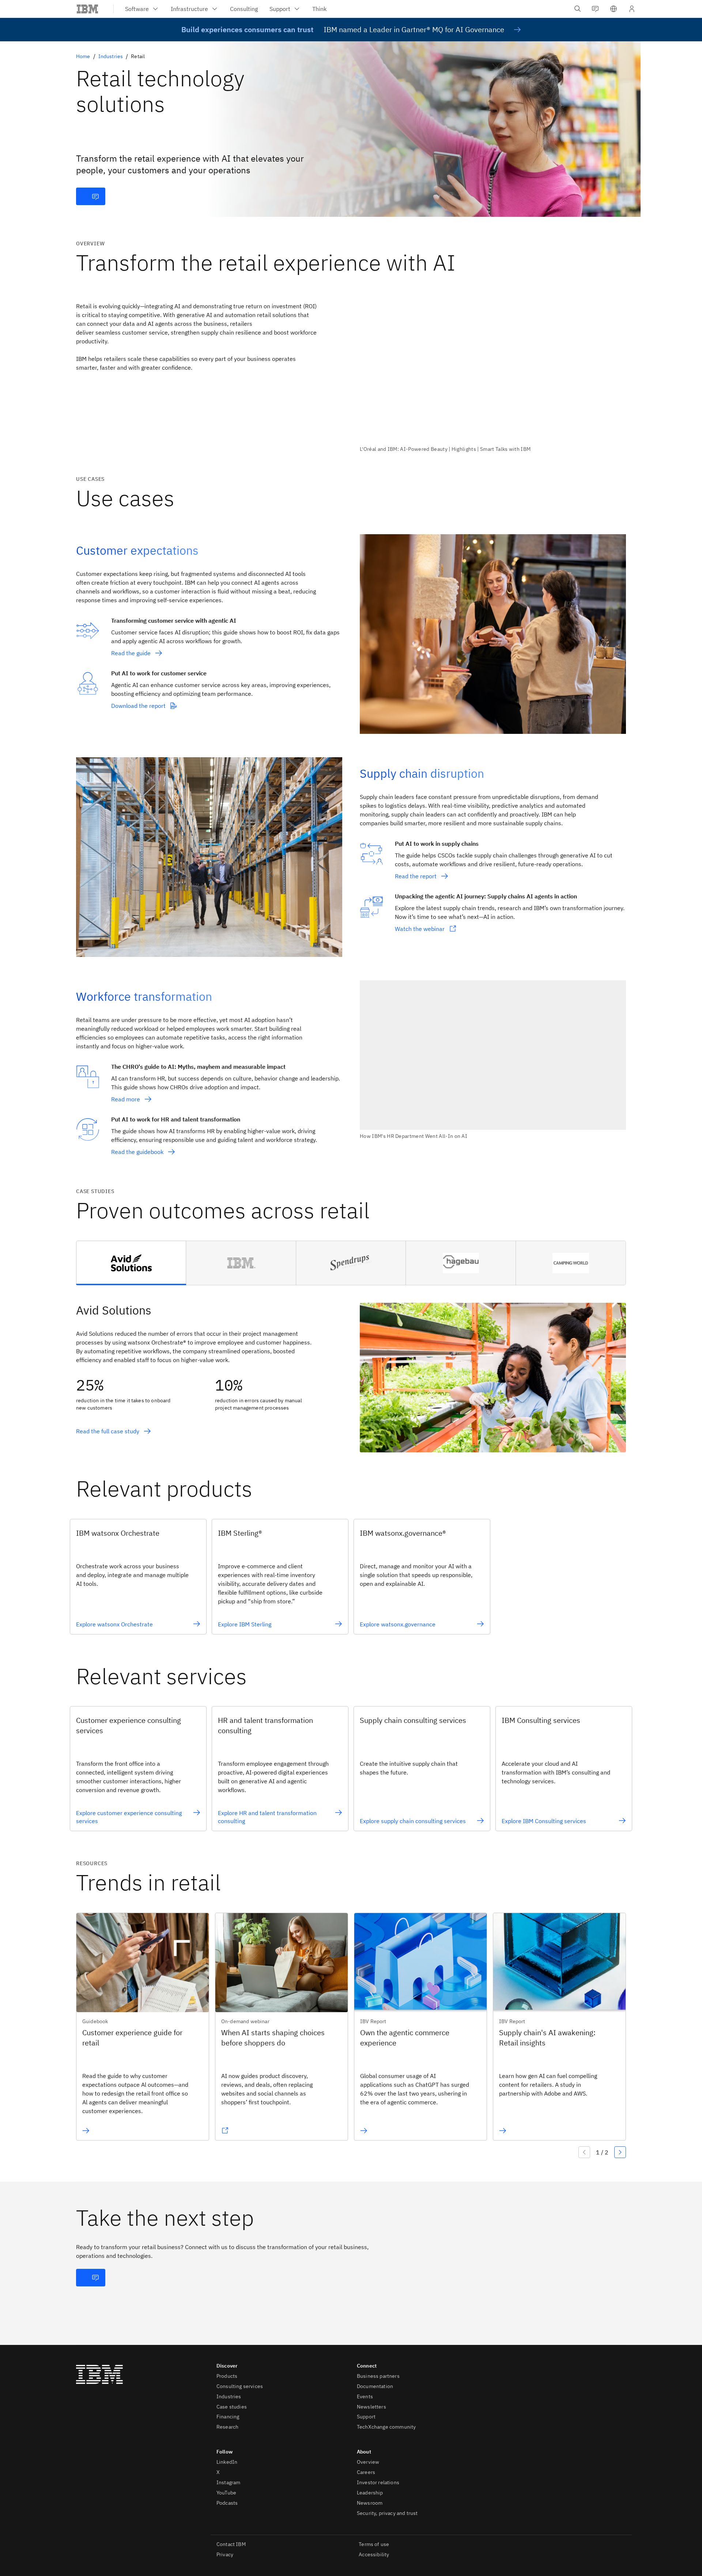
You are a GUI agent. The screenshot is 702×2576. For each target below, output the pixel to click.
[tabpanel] (351, 1369)
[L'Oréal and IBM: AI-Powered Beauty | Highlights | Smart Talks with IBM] (493, 373)
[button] (614, 9)
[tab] (131, 1263)
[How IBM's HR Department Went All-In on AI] (493, 1060)
